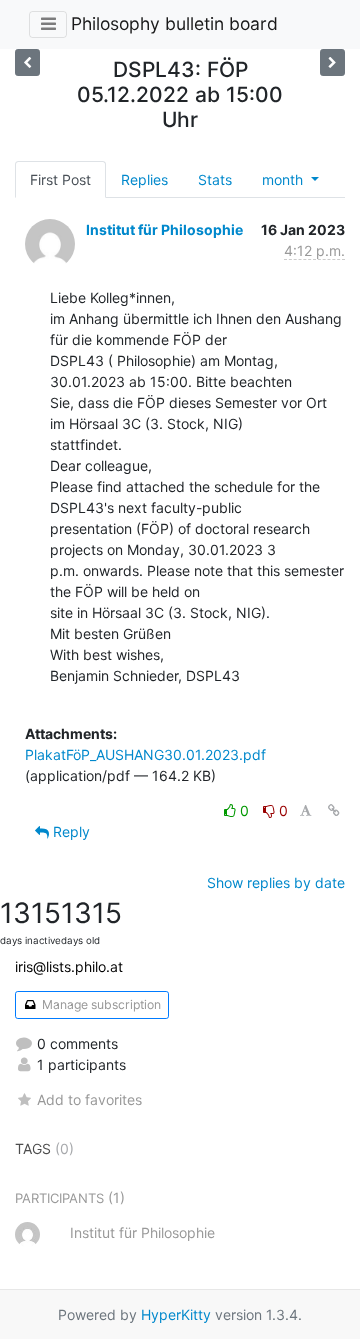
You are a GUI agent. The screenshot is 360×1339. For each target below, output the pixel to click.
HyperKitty (176, 1314)
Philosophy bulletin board (174, 23)
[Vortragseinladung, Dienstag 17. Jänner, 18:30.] (332, 62)
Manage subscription (100, 1004)
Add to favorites (89, 1099)
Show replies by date (276, 882)
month (284, 179)
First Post (60, 179)
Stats (215, 179)
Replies (144, 179)
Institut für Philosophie (164, 229)
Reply (69, 831)
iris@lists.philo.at (69, 966)
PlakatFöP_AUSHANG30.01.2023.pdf (145, 754)
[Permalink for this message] (334, 810)
